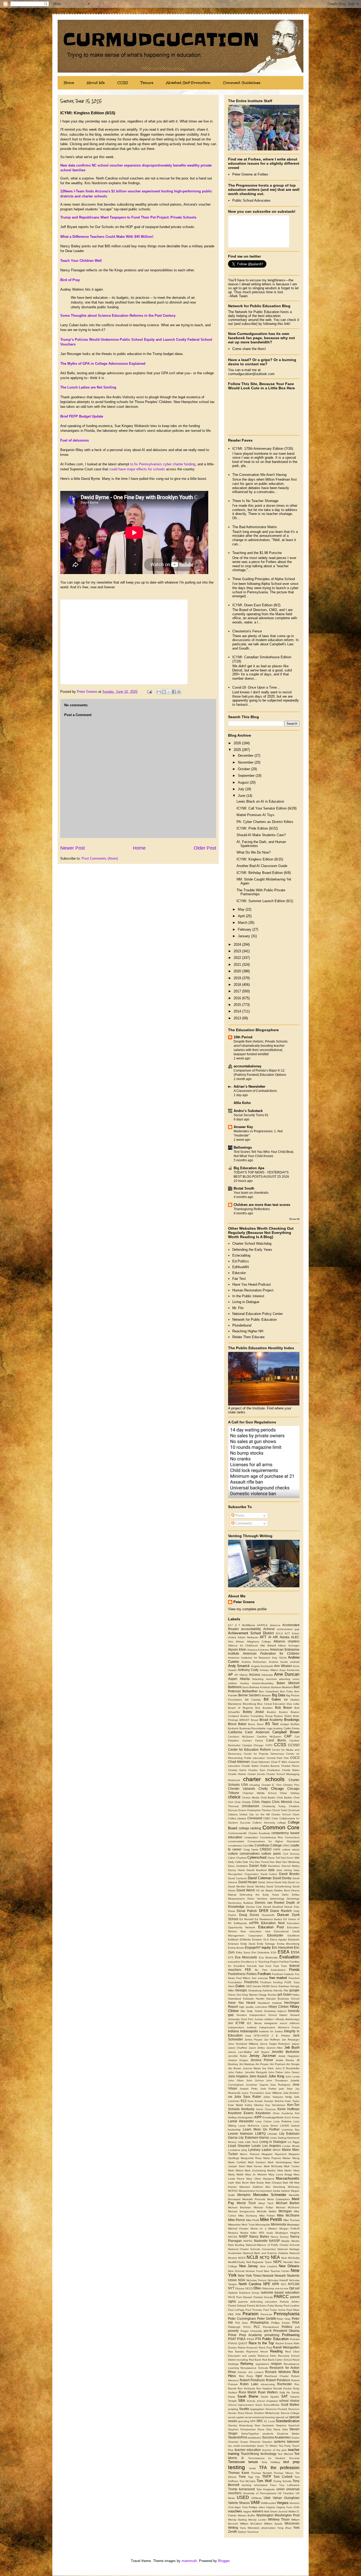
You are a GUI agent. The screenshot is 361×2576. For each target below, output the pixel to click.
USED (243, 2497)
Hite (243, 2011)
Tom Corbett (283, 2477)
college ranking (250, 1828)
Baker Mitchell (288, 1683)
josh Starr (286, 2089)
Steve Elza (264, 2429)
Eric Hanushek (283, 1947)
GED (249, 1986)
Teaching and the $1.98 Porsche (257, 553)
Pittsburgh (234, 2327)
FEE (248, 1970)
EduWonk (293, 1936)
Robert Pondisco (278, 2380)
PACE (232, 2297)
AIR (275, 1637)
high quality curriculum (253, 2007)
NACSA (233, 2237)
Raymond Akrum (257, 2352)
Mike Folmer (267, 2216)
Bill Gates (272, 1699)
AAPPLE (262, 1625)
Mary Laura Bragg (280, 2174)
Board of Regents (240, 1708)
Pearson (251, 2314)
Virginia (271, 2507)
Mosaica (233, 2233)
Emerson (233, 1944)
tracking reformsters (255, 2485)
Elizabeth (294, 1940)
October (244, 769)
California (235, 1732)
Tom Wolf (264, 2481)
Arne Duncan (287, 1674)
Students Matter (288, 2434)
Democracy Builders (241, 1903)
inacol (283, 2023)
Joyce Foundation (253, 2093)
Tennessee (236, 2462)
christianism (250, 1806)
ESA (274, 1952)
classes (242, 1818)
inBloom (295, 2023)
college (282, 1823)
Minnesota (278, 2224)
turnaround (247, 2489)
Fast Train (280, 1966)
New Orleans (289, 2266)
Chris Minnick (282, 1802)
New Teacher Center (277, 2271)
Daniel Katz (258, 1866)
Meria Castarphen (279, 2199)
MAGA (277, 2150)
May (242, 909)
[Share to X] (169, 692)
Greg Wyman (250, 1995)
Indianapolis (249, 2031)
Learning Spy (291, 2130)
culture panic (271, 1853)
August (244, 782)
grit (280, 1994)
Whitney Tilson (279, 2519)
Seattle (244, 2409)
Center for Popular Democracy (264, 1754)
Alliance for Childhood (243, 1645)
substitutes (254, 2438)
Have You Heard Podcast (252, 1284)
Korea (296, 2117)
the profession (285, 2468)
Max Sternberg (275, 2187)
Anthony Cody (248, 1670)
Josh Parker (269, 2089)
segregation (257, 2409)
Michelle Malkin (267, 2211)
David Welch (246, 1890)
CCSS (123, 83)
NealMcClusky (237, 2262)
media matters (281, 2191)
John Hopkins (238, 2076)
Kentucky (248, 2109)
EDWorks (245, 1940)
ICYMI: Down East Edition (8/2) (256, 605)
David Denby (282, 1878)
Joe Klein (268, 2068)
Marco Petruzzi (250, 2154)
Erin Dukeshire (261, 1952)
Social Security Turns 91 (251, 1115)
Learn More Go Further (261, 2129)
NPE (267, 2284)
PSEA (241, 2339)
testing (237, 2467)
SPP (253, 2421)
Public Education (275, 2339)
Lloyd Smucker (239, 2146)
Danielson (274, 1866)
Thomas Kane (239, 2473)
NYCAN (294, 2284)
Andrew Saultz (278, 1662)
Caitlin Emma (292, 1728)
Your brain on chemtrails (251, 1193)
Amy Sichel (279, 1658)
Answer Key (243, 1127)
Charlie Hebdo (237, 1774)
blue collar (293, 1704)
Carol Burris (276, 1740)
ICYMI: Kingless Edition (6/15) (260, 859)
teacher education (248, 2450)
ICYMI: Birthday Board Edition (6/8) (264, 873)
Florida (294, 1970)
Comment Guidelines (242, 83)
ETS (231, 1957)
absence (275, 1625)
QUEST (243, 2343)
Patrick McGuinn (257, 2306)
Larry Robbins (283, 2121)
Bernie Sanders (250, 1695)
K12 (244, 2101)
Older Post (205, 848)
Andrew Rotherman (254, 1662)
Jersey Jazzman (263, 2056)
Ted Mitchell (285, 2454)
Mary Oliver (254, 2179)
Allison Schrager (289, 1645)
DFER (264, 1911)
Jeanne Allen (275, 2048)
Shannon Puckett (276, 2409)
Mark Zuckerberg (255, 2170)
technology (269, 2454)
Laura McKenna (249, 2126)
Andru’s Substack (248, 1111)
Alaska (284, 1637)
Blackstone (235, 1704)
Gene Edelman (280, 1986)
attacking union (289, 1679)
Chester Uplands (242, 1789)
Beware (266, 1695)
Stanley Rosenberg (240, 2425)
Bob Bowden (264, 1708)
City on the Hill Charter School (270, 1814)
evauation (234, 1962)
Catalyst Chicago (253, 1745)
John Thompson (277, 2080)
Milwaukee (234, 2225)
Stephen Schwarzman (242, 2429)
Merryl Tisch (246, 2203)
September (247, 776)
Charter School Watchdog (252, 1244)
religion (276, 2364)
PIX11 (247, 2327)
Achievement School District (251, 1633)
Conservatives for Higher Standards (274, 1841)
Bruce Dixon (256, 1724)
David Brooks (289, 1874)
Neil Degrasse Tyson (259, 2262)
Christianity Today (274, 1806)
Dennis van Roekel (270, 1903)
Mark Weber (236, 2170)
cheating (254, 1785)
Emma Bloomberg (288, 1944)
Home (69, 83)
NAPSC (248, 2241)
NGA (242, 2280)
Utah (267, 2498)
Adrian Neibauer (248, 1637)
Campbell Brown (286, 1732)
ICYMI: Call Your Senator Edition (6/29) (267, 808)
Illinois (258, 2023)
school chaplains (267, 2401)
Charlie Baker (291, 1770)
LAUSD (285, 2126)
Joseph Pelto (249, 2089)
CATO (269, 1745)
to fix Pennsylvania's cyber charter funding (163, 464)
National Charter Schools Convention (252, 2249)
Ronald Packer (283, 2388)
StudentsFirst (237, 2437)
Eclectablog (241, 1255)
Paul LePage (236, 2310)
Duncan (283, 1915)
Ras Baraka (236, 2352)
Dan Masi (275, 1862)
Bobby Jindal (253, 1712)
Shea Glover (245, 2413)
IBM (230, 2023)
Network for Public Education (254, 1320)
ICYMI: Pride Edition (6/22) (257, 828)
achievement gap (288, 1629)
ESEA (284, 1952)
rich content (256, 2372)
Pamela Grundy (263, 2297)
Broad (254, 1720)
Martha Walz (275, 2170)
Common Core (281, 1827)
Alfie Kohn (242, 1103)
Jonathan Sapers (257, 2085)
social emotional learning (260, 2417)
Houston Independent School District (262, 2015)
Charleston (274, 1770)
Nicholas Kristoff (278, 2280)
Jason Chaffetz (238, 2048)
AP (230, 1675)
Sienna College (290, 2413)
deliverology (277, 1899)
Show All (294, 1219)
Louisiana (234, 2150)
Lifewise (272, 2134)
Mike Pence (237, 2220)
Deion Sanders (257, 1899)
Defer (285, 1895)
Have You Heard (242, 2003)
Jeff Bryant (262, 2052)
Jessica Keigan (238, 2060)
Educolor (239, 1273)
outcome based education (280, 2292)
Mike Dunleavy (248, 2216)
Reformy (247, 2364)
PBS (231, 2314)
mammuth (189, 2561)
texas (253, 2468)
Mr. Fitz (238, 1308)
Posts (239, 1515)
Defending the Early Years (252, 1250)
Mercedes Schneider (270, 2195)
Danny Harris (236, 1870)
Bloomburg (249, 1704)
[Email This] (159, 692)
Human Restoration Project (253, 1290)
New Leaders (269, 2266)
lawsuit (295, 2126)
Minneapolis (263, 2225)
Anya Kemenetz (289, 1670)
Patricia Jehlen (290, 2302)
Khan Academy (283, 2113)
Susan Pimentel (250, 2442)
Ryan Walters (268, 2392)
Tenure (147, 83)
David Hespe (248, 1882)
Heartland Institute (270, 2003)
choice (234, 1797)
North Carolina (250, 2284)
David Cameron (238, 1878)
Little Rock (252, 2142)
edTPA (254, 1923)
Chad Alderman (260, 1762)
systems (280, 2442)
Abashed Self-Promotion (188, 83)
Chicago (277, 1789)
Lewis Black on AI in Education (260, 801)
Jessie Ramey (285, 2060)
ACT (287, 1633)
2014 (238, 1011)
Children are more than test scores (262, 1205)
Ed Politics (241, 1261)
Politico (287, 2327)
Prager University (251, 2331)
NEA (275, 2257)
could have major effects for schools (137, 469)
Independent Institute (242, 2027)
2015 (238, 1005)
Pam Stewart (244, 2297)
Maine (286, 2150)
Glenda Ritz (281, 1990)
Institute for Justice (271, 2031)
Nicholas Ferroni (256, 2280)
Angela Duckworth (262, 1666)
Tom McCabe (247, 2481)
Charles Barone (270, 1766)
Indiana (233, 2031)
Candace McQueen (241, 1737)
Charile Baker (250, 1766)
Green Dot (235, 1995)
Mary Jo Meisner (256, 2174)
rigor (259, 2376)
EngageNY (253, 1947)
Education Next (273, 1923)
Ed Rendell (246, 1919)
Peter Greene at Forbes (250, 174)
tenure (253, 2462)
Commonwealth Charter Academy (249, 1833)
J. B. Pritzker (281, 2036)
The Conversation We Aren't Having (259, 475)
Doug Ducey (249, 1915)
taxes (260, 2446)
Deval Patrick (247, 1911)
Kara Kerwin (255, 2101)
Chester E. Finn (272, 1785)
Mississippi (293, 2225)
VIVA (296, 2507)
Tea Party (285, 2446)
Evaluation (289, 1957)
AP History (241, 1675)
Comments (243, 1523)
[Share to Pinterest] (179, 692)
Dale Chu (248, 1862)
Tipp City (254, 2477)
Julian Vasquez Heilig (277, 2097)
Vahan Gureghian (286, 2498)
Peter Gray (284, 2319)
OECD (249, 2288)
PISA (296, 2322)
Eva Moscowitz (246, 1957)
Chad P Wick (279, 1762)
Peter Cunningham (242, 2319)
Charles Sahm (237, 1770)
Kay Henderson (275, 2105)
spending (244, 2421)
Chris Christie (243, 1802)
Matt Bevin (242, 2183)
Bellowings (243, 1147)
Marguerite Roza (251, 2158)
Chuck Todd (279, 1810)
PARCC (281, 2297)
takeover (293, 2442)
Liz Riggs (294, 2142)
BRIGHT (244, 1720)
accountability (251, 1629)
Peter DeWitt (266, 2319)
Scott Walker (290, 2405)
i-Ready (280, 2019)
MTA (262, 2233)
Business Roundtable (253, 1728)
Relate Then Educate (248, 1337)
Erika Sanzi (243, 1952)
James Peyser (253, 2040)
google (294, 1990)
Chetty (263, 1789)
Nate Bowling (236, 2245)
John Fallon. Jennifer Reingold (247, 2072)
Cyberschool (257, 1857)
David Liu (294, 1882)
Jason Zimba (257, 2048)
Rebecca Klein (267, 2356)
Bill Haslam (292, 1700)
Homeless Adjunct (275, 2011)
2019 (238, 978)
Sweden (267, 2442)
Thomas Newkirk (262, 2473)
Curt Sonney (291, 1854)
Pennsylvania (287, 2314)
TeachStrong (250, 2454)
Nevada (288, 2262)
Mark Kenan (254, 2166)
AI (270, 1637)
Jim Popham (277, 2064)
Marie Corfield (237, 2162)
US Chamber (286, 2493)
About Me (96, 83)
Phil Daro (242, 2323)
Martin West (292, 2170)
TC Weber (271, 2446)
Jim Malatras (247, 2064)
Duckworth (268, 1915)
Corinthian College (268, 1845)
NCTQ (265, 2258)
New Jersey (249, 2266)
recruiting (242, 2360)
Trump (233, 2489)
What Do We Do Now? (254, 852)
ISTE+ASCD (261, 2036)
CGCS (295, 1758)
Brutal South (244, 1188)
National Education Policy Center (258, 1314)
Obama (240, 2288)
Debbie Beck (282, 1890)
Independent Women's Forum (279, 2027)
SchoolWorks (271, 2405)
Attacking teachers (264, 1679)
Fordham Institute (283, 1974)
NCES (242, 2258)
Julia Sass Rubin (248, 2097)
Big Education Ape (249, 1168)
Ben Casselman (269, 1691)
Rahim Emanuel (248, 2348)
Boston (283, 1712)
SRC (260, 2421)
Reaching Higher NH (248, 1331)
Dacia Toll (274, 1858)
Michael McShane (288, 2207)
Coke (275, 1818)
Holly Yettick (254, 2011)
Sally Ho (285, 2392)
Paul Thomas (254, 2310)
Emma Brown (236, 1948)
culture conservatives (244, 1853)
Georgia (241, 1990)
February (245, 929)
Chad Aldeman (239, 1762)
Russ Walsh (248, 2392)
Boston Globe (283, 1716)
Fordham (264, 1974)
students (268, 2434)
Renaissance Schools (254, 2368)
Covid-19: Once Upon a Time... (256, 687)
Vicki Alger (234, 2507)
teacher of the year (274, 2450)
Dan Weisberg (291, 1862)
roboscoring (268, 2384)
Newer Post (73, 848)
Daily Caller (235, 1862)
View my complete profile (247, 1609)
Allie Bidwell (268, 1645)
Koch (288, 2117)
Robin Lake (249, 2384)
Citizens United (238, 1814)
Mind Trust (248, 2225)
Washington (265, 2515)
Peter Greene (244, 1602)
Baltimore (235, 1687)
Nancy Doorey (280, 2237)
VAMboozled (268, 2503)
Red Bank (255, 2360)
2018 (238, 985)
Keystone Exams (241, 2113)
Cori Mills (248, 1846)
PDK (238, 2314)
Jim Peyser (262, 2064)
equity (266, 1947)
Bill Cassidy (253, 1700)
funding (278, 1982)
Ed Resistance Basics (269, 1919)
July (242, 789)
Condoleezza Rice (272, 1837)
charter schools (264, 1779)
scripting (233, 2409)
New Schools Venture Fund (245, 2271)
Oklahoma (268, 2288)
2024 (238, 944)
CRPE (277, 1850)
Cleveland (255, 1818)
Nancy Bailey (259, 2236)
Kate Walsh (236, 2105)
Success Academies (276, 2437)
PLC (257, 2327)
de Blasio (267, 1890)
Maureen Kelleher (251, 2187)
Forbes (252, 1974)
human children (264, 2019)
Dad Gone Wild (290, 1858)
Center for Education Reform (249, 1749)
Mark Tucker (292, 2166)
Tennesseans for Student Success (274, 2458)
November (246, 762)
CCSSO (294, 1745)
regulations (262, 2364)
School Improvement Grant (245, 2405)
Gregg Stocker (268, 1995)
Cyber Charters (237, 1858)
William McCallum (251, 2524)
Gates (240, 1986)
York (296, 2528)
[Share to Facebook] (174, 692)
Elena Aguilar (278, 1940)
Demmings (293, 1899)
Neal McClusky (290, 2258)
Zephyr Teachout (248, 2532)
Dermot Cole (254, 1907)
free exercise (260, 1978)
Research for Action (284, 2368)
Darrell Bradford (257, 1870)
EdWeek (233, 1940)
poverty (233, 2331)
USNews (256, 2498)
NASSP (274, 2241)
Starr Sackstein (264, 2425)
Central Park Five (278, 1758)
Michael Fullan (263, 2207)
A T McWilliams (245, 1625)
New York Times (250, 2276)
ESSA (295, 1952)
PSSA (251, 2339)
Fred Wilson (243, 1978)
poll (297, 2327)
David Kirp (281, 1882)
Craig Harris (251, 1850)
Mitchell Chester (238, 2229)
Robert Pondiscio (252, 2380)
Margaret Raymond (274, 2154)
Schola (251, 2401)
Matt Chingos (273, 2183)
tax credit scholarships (242, 2446)
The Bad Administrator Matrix (255, 527)
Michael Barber (288, 2203)
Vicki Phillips (250, 2507)
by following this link (274, 324)
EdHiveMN (240, 1267)
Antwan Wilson (269, 1670)
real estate (249, 2356)
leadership (234, 2130)
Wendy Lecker (257, 2520)
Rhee (232, 2372)
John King (276, 2076)
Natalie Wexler (290, 2241)
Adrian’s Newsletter (249, 1086)
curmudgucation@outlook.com (251, 374)
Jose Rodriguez (280, 2085)
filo (256, 1970)
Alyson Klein (237, 1649)
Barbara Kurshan (260, 1687)
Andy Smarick (239, 1666)
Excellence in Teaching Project (260, 1962)
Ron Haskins (264, 2388)
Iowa (248, 2036)
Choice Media (251, 1798)
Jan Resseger (291, 2040)
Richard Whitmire (278, 2372)
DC (258, 1890)
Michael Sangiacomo (241, 2211)
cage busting (275, 1728)
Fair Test (239, 1279)
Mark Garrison (257, 2162)
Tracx (273, 2485)
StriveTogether (250, 2434)
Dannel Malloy (291, 1866)
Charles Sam (256, 1770)
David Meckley (256, 1886)
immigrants (271, 2023)
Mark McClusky (273, 2166)
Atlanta (245, 1679)
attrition (233, 1683)
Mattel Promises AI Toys (255, 815)
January (244, 936)
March (243, 923)
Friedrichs (251, 1982)
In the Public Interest (248, 1296)
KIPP (258, 2117)
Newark (268, 2276)
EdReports (240, 1923)
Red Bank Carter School (277, 2360)
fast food (265, 1966)
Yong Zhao (284, 2528)
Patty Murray (275, 2306)
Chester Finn (291, 1785)
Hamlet (260, 1999)
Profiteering (291, 2335)
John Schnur (255, 2080)
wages (247, 2511)
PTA (258, 2339)
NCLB (252, 2257)
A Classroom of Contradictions (255, 1091)
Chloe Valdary (290, 1793)
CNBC (267, 1818)
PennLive (266, 2314)
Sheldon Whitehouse (267, 2413)
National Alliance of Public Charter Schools (273, 2245)
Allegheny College (259, 1642)
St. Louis (269, 2421)
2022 (238, 958)
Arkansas (267, 1675)
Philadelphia (260, 2322)
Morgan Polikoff (289, 2229)
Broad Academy (271, 1720)
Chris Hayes (261, 1802)
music (270, 2233)
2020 (238, 971)
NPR (276, 2284)
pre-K (268, 2331)
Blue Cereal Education (271, 1704)
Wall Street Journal (276, 2511)
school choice (289, 2401)
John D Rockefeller (288, 2068)
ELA (266, 1940)
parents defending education (258, 2302)
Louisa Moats (291, 2146)
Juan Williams (273, 2093)
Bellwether (250, 1691)
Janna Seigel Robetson (275, 2044)
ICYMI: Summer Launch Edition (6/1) (265, 901)
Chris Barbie (284, 1798)
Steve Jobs (281, 2429)
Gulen (287, 1994)
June (242, 796)
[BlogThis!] (164, 692)
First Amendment (274, 1970)
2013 (238, 1018)
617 (230, 1625)
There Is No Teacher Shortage (255, 501)
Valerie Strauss (239, 2503)
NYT (231, 2288)
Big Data (279, 1695)
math (231, 2183)
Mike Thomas (291, 2220)
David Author (269, 1874)
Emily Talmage (266, 1944)
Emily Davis (248, 1944)
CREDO (266, 1849)
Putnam (295, 2339)
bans (246, 1687)
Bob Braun (284, 1708)
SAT (284, 2396)
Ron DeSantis (246, 2388)
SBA (242, 2401)
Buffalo (295, 1724)
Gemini (257, 1986)
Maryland (269, 2179)
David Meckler (237, 1886)
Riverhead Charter (277, 2376)
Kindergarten (246, 2117)
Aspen (233, 1679)
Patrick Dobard (237, 2306)
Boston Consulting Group (257, 1716)
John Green (292, 2072)
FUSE (288, 1982)
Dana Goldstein (238, 1866)
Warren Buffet (247, 2515)
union (281, 2489)
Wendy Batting (237, 2520)
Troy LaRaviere (289, 2485)
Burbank (233, 1728)
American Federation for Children (271, 1653)
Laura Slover (270, 2126)
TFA (263, 2468)
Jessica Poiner (262, 2060)
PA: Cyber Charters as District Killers (265, 822)
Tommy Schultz (282, 2481)
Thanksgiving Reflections (252, 1209)
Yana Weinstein (250, 2528)
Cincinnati (293, 1810)
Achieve (269, 1629)
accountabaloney (247, 1066)
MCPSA (233, 2191)
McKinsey (294, 2187)
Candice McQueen (269, 1737)
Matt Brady (257, 2183)
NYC (284, 2284)
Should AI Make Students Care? (261, 835)
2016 (238, 998)
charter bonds (256, 1774)
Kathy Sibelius (254, 2105)
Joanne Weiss (252, 2068)
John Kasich (258, 2076)
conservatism (236, 1841)
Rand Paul (265, 2348)
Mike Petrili (253, 2220)
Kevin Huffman (288, 2109)
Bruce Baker (237, 1724)
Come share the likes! (249, 349)
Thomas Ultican (283, 2473)
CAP (288, 1736)
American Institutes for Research (249, 1658)
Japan (296, 2044)
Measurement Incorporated (255, 2191)
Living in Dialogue (246, 1302)
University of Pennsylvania (260, 2493)
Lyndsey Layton (260, 2150)
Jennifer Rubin (238, 2056)
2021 (238, 965)
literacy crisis (236, 2142)
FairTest (284, 1962)
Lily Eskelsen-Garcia (254, 2137)
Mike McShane (288, 2215)
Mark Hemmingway (280, 2162)
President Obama (286, 2331)
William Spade (273, 2524)
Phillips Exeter (281, 2323)
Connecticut (292, 1837)
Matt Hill (288, 2183)
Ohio (257, 2288)
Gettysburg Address (260, 1990)
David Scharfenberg (279, 1886)
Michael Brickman (240, 2207)
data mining (284, 1870)
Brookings (292, 1720)
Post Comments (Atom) (100, 858)
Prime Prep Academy (245, 2335)
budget (285, 1724)
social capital (236, 2417)
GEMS (266, 1986)
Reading (276, 2351)
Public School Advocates (251, 200)
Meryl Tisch (266, 2203)
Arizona (254, 1675)
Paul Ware (293, 2310)
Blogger (224, 2561)
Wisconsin (292, 2523)
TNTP (267, 2477)
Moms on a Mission (264, 2229)
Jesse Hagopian (289, 2056)
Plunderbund (242, 1325)
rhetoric (242, 2372)
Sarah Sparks (270, 2397)
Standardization (288, 2421)
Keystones (263, 2113)
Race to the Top (261, 2343)
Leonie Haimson (240, 2134)
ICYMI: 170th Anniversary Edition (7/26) (263, 449)
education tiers (260, 1931)
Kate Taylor (292, 2101)
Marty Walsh (236, 2174)
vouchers (235, 2511)
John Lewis (292, 2077)
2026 (238, 743)
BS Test (272, 1724)
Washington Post (287, 2515)
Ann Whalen (283, 1666)
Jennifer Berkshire (286, 2052)
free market (278, 1978)
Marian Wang (291, 2158)
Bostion (272, 1712)
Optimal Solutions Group (244, 2293)
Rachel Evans (284, 2343)
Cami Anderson (257, 1732)
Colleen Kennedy (264, 1823)
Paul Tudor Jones (274, 2310)
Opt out (294, 2288)
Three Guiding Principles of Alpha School (264, 579)
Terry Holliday (271, 2462)
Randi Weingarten (286, 2347)
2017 (238, 991)
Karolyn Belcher (274, 2101)
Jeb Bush (292, 2047)
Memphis (244, 2195)
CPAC (286, 1846)
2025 (238, 750)
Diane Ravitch (281, 1911)
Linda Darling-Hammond (285, 2138)
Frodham (266, 1982)
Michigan (285, 2211)
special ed (282, 2417)
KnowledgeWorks (273, 2117)
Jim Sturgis (293, 2064)
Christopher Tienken (259, 1810)
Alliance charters (286, 1641)
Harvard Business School (283, 1999)
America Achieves (258, 1650)
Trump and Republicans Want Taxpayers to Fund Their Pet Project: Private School (127, 217)
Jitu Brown (235, 2068)
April (242, 916)
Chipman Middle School (260, 1793)
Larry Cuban (264, 2121)
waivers (258, 2511)
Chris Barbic (268, 1798)
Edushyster (275, 1935)
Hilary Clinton (279, 2007)
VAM (255, 2502)
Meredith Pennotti (254, 2199)
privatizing (272, 2335)
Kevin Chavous (266, 2109)
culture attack (291, 1850)
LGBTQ (260, 2134)
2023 (238, 951)
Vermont (294, 2503)
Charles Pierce (290, 1766)
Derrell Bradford (273, 1907)
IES (249, 2023)
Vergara (283, 2503)
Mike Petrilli (271, 2220)
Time (242, 2477)
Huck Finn (247, 2019)
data (271, 1870)
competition (251, 1837)
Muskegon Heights (287, 2233)
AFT (263, 1637)
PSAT (232, 2339)
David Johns (266, 1882)
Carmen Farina (253, 1741)
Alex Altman (236, 1642)
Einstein (257, 1940)
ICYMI (240, 2023)
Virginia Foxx (284, 2507)
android (295, 1662)
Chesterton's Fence (247, 631)
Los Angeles (272, 2146)
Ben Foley (287, 1691)
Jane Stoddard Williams (243, 2044)
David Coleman (260, 1878)
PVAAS (233, 2343)
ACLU (279, 1633)
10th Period (243, 1037)
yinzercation (268, 2528)
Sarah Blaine (248, 2396)
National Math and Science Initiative (266, 2253)
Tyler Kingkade (266, 2489)
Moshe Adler (248, 2233)
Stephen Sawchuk (288, 2425)
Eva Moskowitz (268, 1957)
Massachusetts (288, 2178)
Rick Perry (246, 2376)
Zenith (233, 2532)
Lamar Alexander (241, 2121)
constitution (235, 1846)
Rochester (285, 2384)
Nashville (261, 2241)
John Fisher (276, 2072)
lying (244, 2150)
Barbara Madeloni (282, 1687)
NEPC (278, 2262)
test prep (291, 2462)
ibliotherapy (292, 2019)
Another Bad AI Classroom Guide (262, 866)
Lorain (256, 2146)
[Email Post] (149, 692)
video (262, 2507)
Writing (233, 2528)
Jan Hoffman (272, 2040)
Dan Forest (262, 1862)
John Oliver (236, 2080)
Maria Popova (272, 2158)
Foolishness (237, 1974)
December (246, 756)
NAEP (243, 2236)
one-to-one (282, 2288)
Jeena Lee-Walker (240, 2052)
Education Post (271, 1927)
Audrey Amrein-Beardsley (257, 1683)
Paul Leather (291, 2306)
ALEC (295, 1637)
